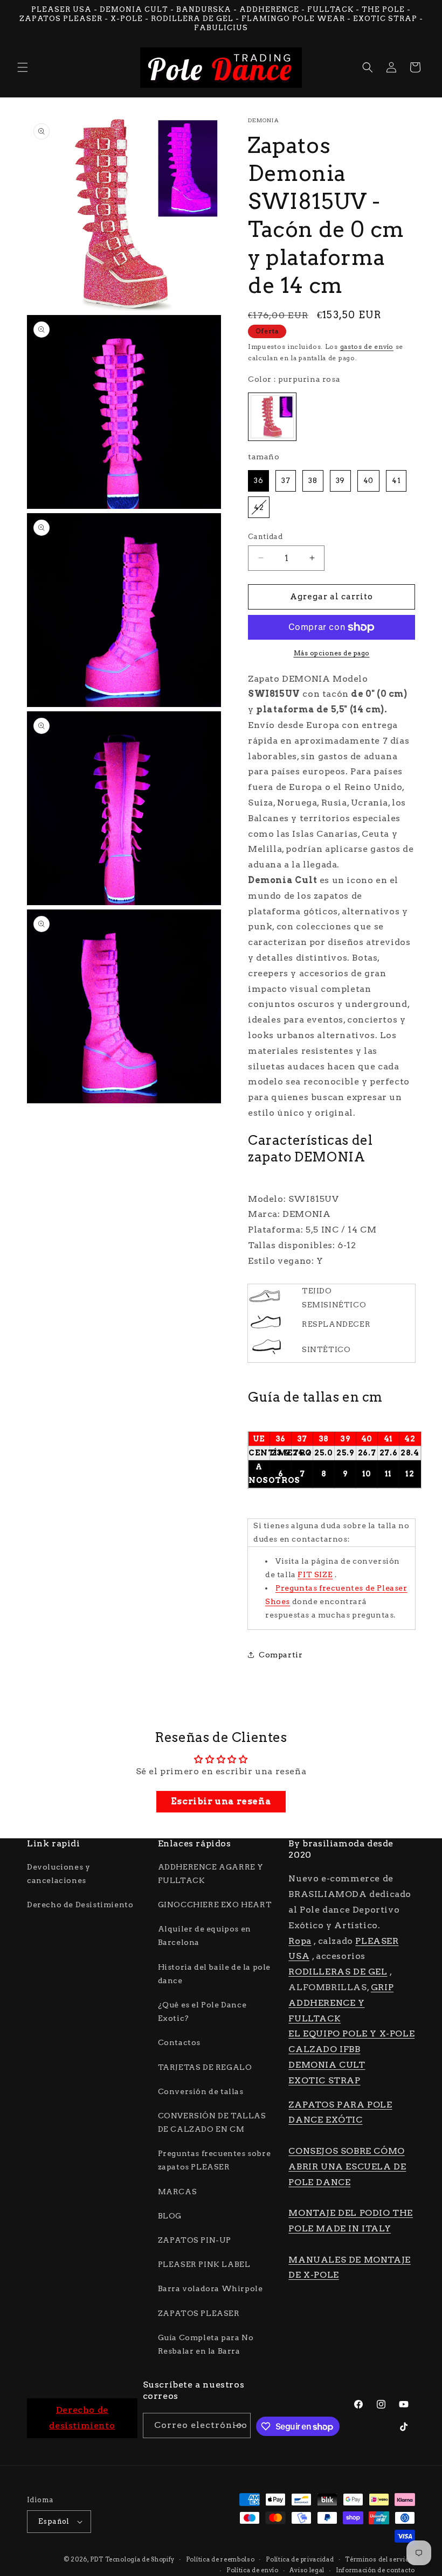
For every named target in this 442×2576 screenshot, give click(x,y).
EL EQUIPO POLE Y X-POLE (351, 2033)
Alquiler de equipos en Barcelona (205, 1935)
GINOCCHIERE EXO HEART (215, 1905)
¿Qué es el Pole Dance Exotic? (202, 2011)
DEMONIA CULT (327, 2065)
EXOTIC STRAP (324, 2080)
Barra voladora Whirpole (210, 2288)
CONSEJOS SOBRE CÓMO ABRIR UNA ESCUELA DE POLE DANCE (347, 2166)
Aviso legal (307, 2570)
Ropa (300, 1941)
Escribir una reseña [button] (221, 1801)
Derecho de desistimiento (82, 2418)
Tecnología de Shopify (140, 2559)
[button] (23, 67)
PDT (97, 2559)
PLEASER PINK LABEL (204, 2264)
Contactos (179, 2042)
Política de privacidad (300, 2559)
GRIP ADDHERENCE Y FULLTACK (341, 2003)
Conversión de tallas (201, 2091)
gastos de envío (367, 346)
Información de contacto (375, 2570)
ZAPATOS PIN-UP (195, 2240)
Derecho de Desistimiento (80, 1905)
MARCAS (178, 2192)
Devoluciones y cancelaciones (58, 1874)
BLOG (170, 2216)
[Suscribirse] (238, 2425)
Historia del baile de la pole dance (214, 1974)
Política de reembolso (220, 2559)
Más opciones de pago (332, 653)
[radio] (272, 417)
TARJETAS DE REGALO (205, 2067)
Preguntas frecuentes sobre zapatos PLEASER (215, 2160)
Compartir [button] (281, 1655)
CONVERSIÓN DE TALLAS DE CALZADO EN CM (212, 2122)
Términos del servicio (380, 2559)
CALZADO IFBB (324, 2049)
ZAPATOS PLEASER (199, 2313)
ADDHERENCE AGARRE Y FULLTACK (211, 1874)
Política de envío (253, 2570)
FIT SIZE (315, 1574)
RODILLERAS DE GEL (338, 1972)
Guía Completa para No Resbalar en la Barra (206, 2344)
